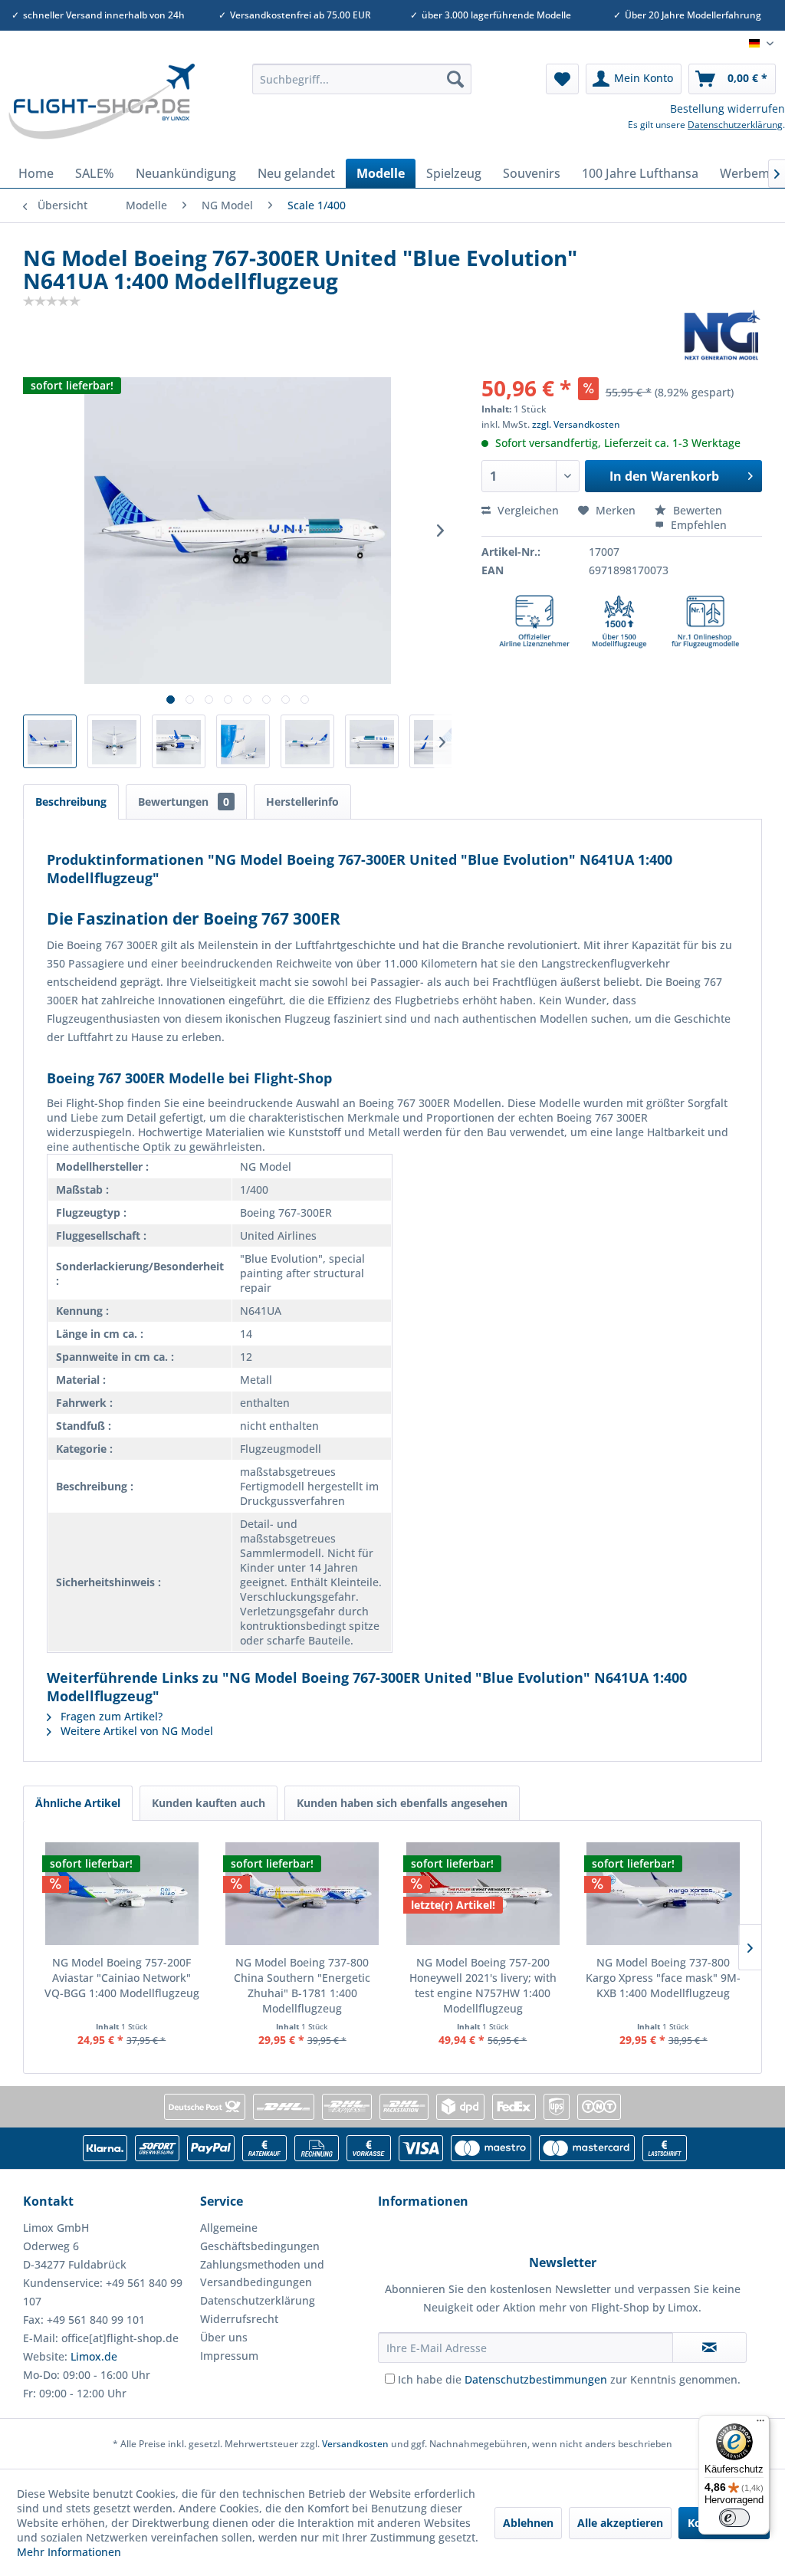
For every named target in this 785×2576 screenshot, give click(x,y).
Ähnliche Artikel (78, 1803)
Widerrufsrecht (239, 2319)
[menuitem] (362, 79)
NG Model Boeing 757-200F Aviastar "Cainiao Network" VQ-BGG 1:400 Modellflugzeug (122, 1978)
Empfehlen (697, 525)
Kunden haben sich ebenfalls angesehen (402, 1803)
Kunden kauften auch (209, 1803)
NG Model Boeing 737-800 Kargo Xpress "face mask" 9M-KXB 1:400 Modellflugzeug (663, 1978)
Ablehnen (528, 2523)
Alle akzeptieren (620, 2523)
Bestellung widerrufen (728, 108)
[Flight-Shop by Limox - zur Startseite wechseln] (101, 107)
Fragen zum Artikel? (110, 1716)
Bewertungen (184, 802)
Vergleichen (527, 510)
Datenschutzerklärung (735, 125)
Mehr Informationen (69, 2552)
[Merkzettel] (562, 79)
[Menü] (760, 2424)
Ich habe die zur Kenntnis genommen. (569, 2379)
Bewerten (696, 510)
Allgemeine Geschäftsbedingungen (260, 2237)
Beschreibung (71, 802)
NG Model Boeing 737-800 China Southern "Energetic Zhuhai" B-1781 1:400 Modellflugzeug (302, 1985)
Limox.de (94, 2356)
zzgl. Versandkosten (576, 424)
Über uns (224, 2337)
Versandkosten (355, 2444)
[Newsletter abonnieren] (709, 2348)
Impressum (229, 2356)
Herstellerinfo (302, 802)
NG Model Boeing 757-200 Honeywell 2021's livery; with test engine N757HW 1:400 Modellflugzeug (483, 1985)
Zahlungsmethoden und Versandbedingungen (262, 2274)
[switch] (734, 2518)
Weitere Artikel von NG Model (135, 1731)
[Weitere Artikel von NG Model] (722, 335)
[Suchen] (455, 79)
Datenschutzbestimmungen (536, 2379)
